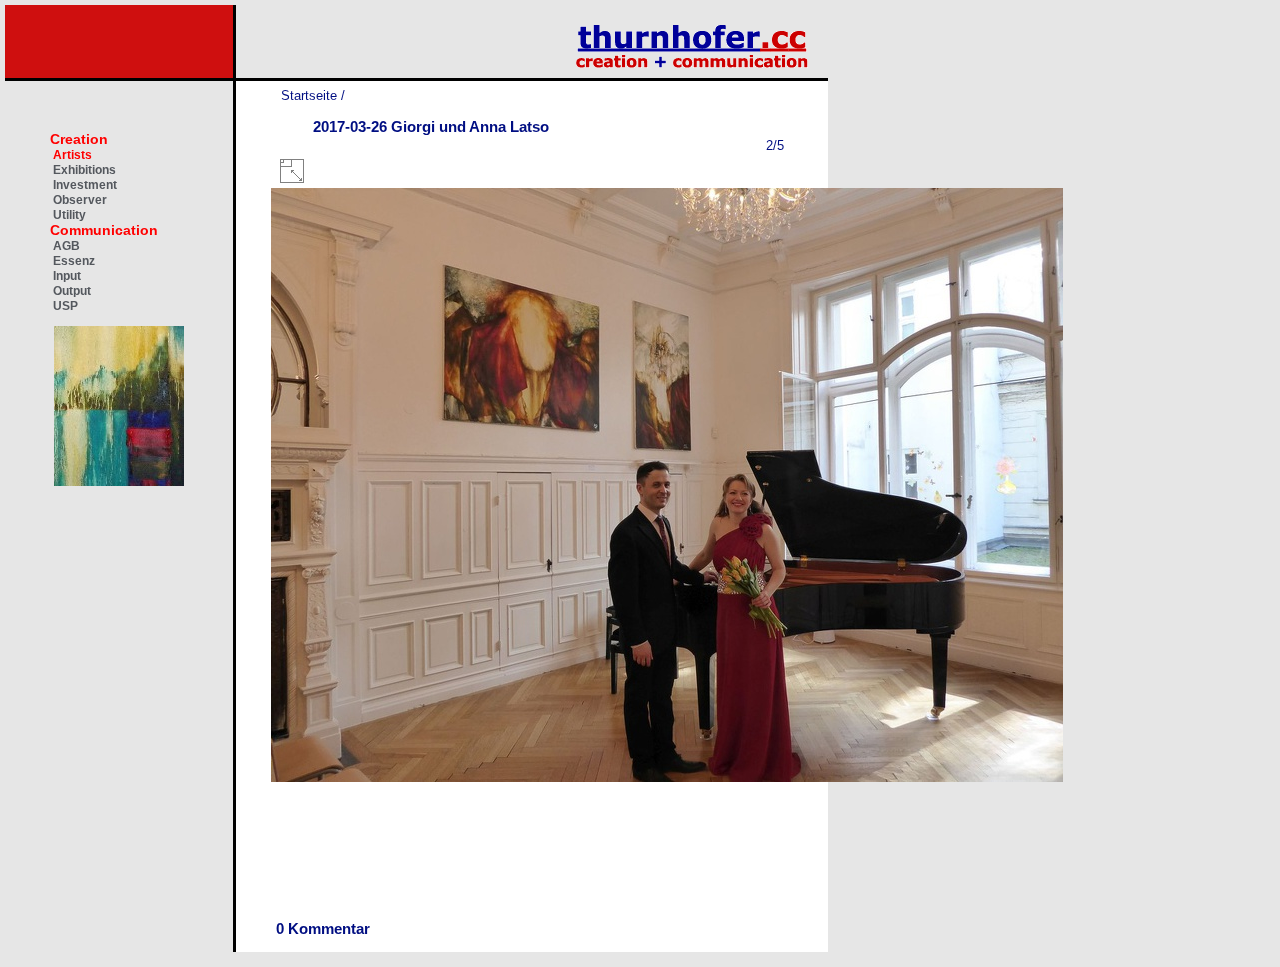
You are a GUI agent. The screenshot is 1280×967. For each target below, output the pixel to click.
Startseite (309, 95)
